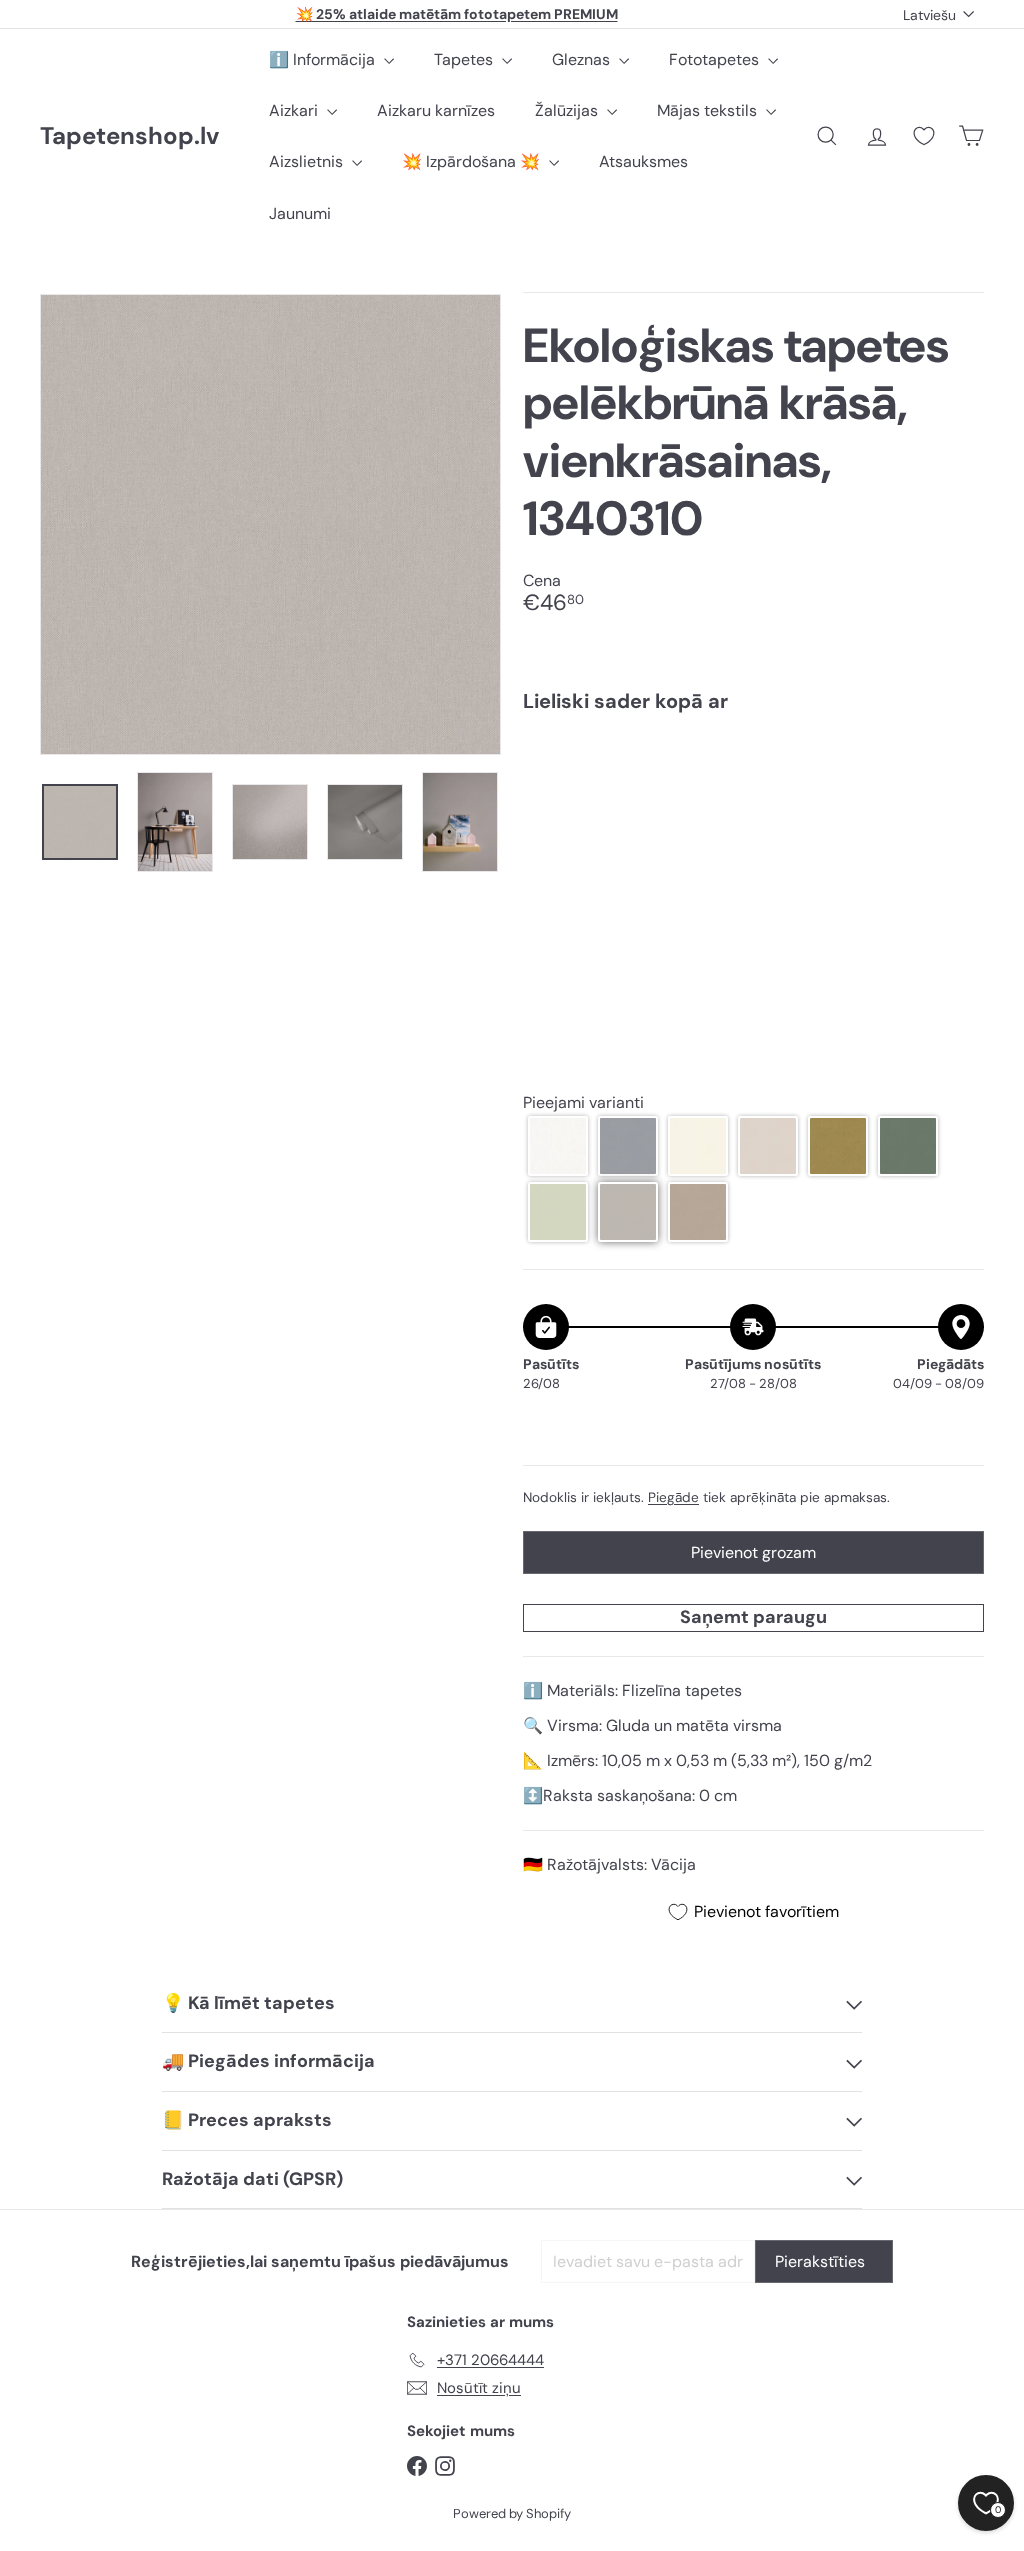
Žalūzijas (568, 110)
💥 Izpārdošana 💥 (473, 161)
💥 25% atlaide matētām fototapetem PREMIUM (457, 14)
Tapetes (465, 59)
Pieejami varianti (583, 1102)
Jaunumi (300, 213)
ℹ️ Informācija (324, 59)
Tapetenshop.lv (129, 136)
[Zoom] (270, 524)
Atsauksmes (643, 161)
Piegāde (673, 1497)
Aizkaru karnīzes (436, 110)
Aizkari (295, 110)
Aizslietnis (308, 161)
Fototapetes (716, 59)
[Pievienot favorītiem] (957, 769)
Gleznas (583, 59)
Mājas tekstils (709, 110)
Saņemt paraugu (753, 1617)
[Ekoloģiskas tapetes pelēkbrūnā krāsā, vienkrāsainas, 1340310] (753, 799)
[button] (558, 1146)
